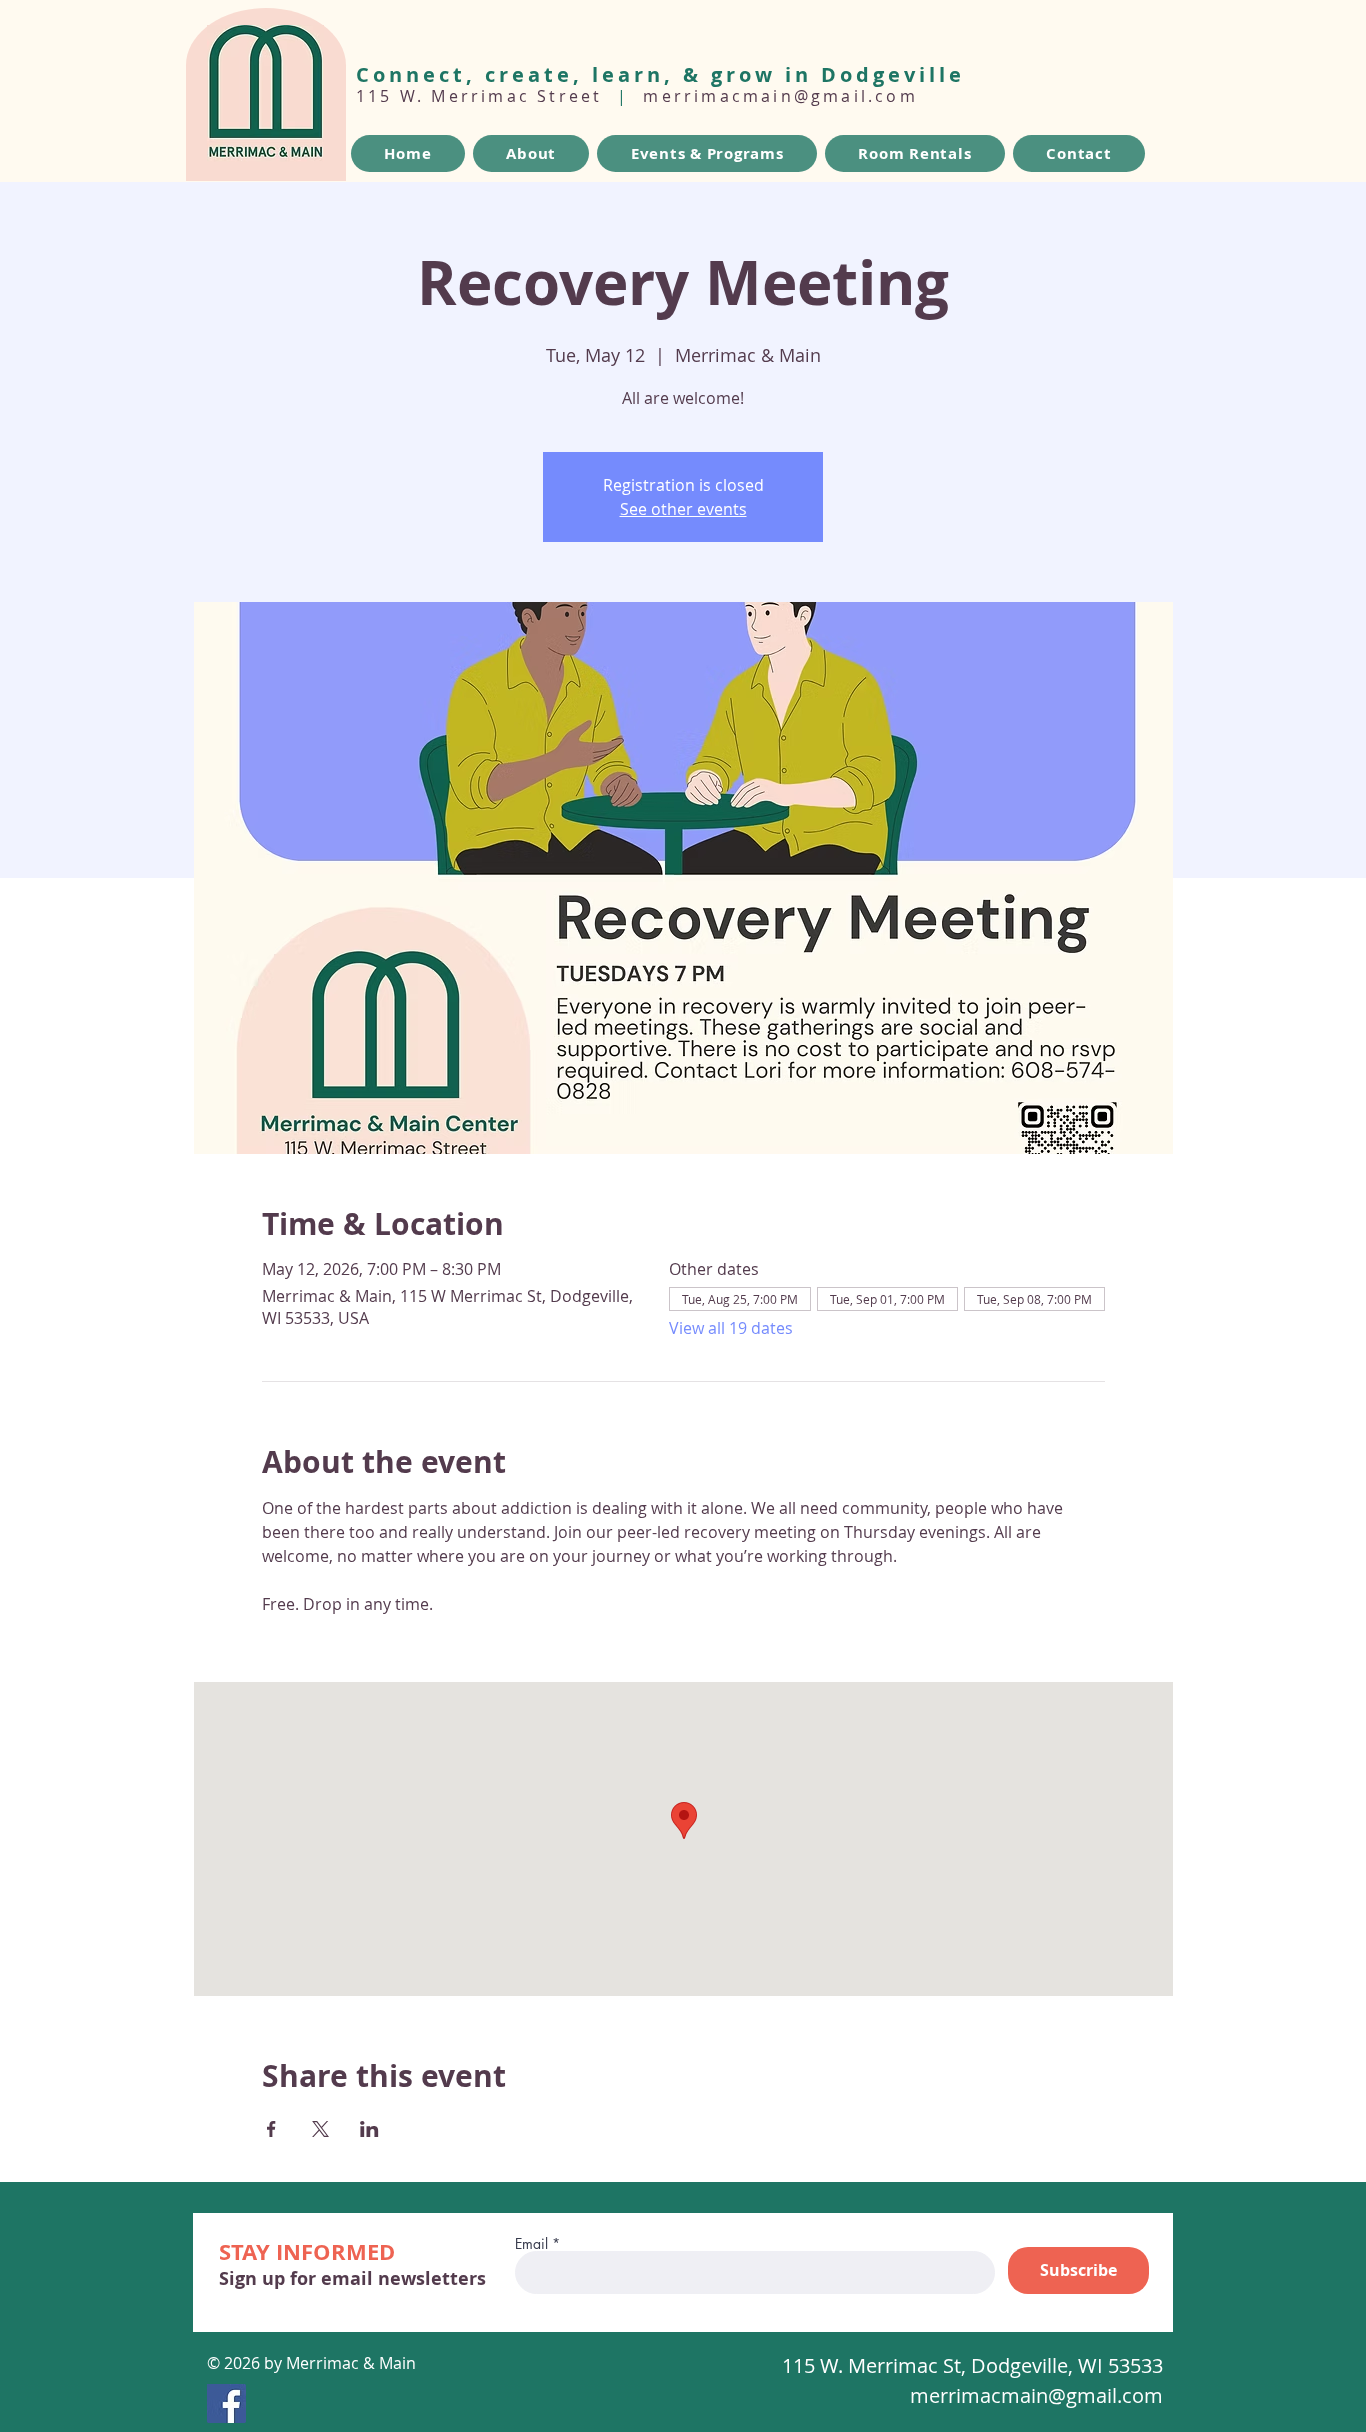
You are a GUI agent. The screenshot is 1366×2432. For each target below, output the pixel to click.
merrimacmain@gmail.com (780, 96)
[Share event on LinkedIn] (369, 2129)
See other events (683, 509)
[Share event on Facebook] (271, 2129)
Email (531, 2244)
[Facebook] (226, 2403)
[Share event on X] (320, 2129)
